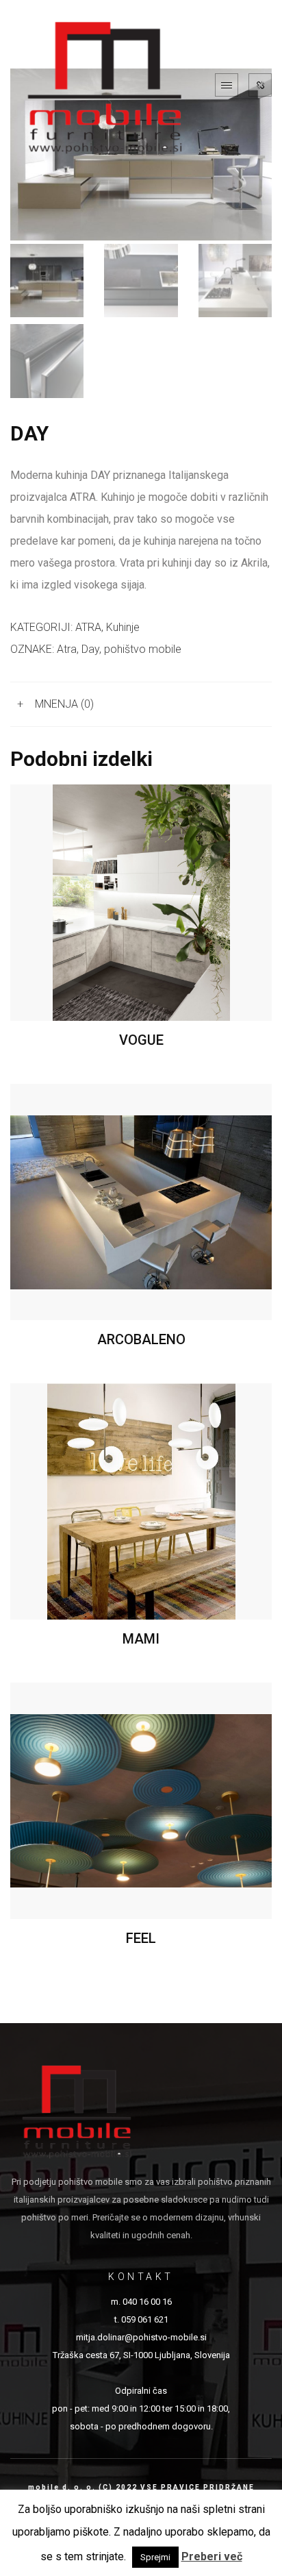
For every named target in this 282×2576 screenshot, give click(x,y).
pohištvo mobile (143, 649)
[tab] (141, 705)
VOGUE (141, 1040)
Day (90, 649)
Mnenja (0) (64, 704)
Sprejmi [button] (155, 2557)
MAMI (141, 1639)
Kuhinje (123, 627)
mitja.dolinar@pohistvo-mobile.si (141, 2337)
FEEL (141, 1938)
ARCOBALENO (141, 1339)
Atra (67, 649)
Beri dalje (141, 903)
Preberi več (212, 2556)
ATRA (88, 627)
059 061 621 (145, 2319)
